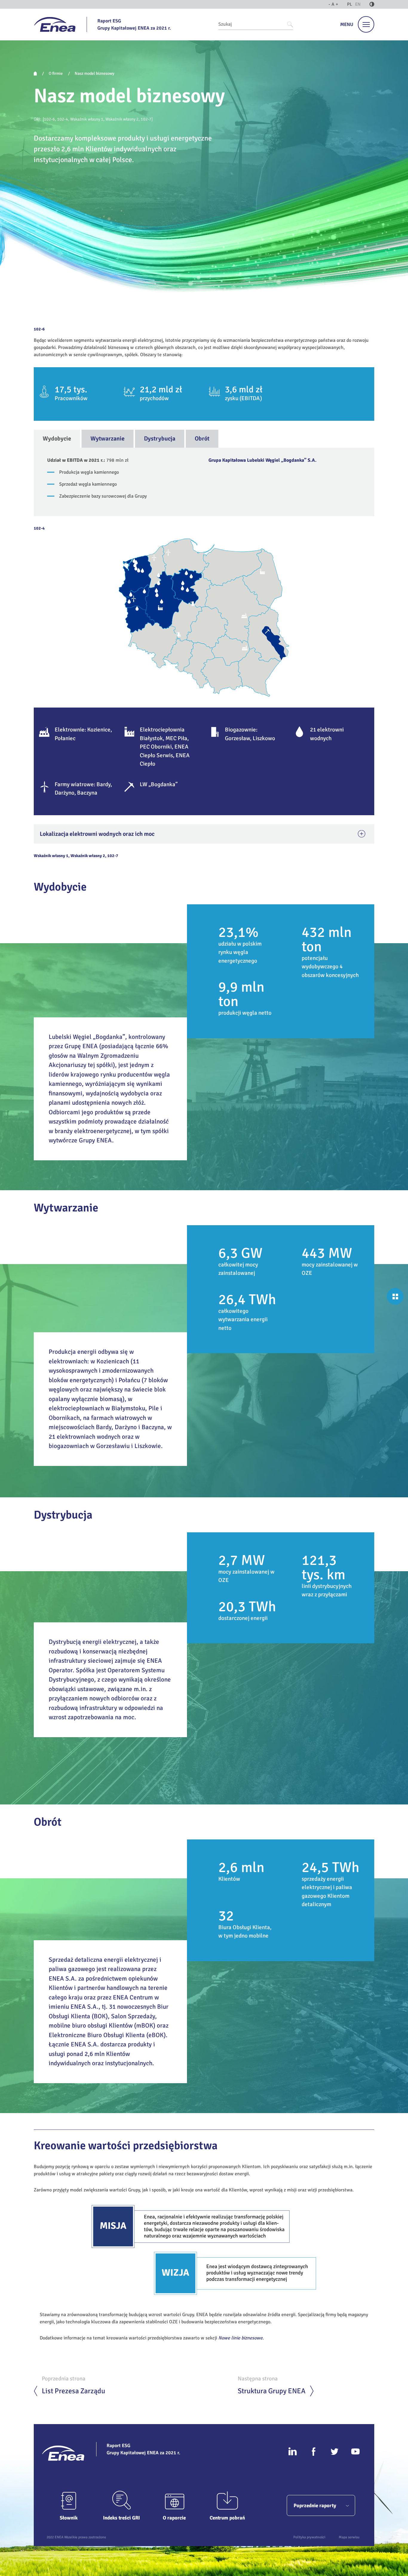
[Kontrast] (372, 4)
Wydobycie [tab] (57, 439)
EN (358, 4)
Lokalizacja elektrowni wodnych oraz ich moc (97, 834)
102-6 (49, 119)
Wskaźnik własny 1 (87, 119)
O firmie (56, 73)
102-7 (146, 119)
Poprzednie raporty (315, 2506)
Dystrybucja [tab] (160, 439)
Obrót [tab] (202, 439)
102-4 (63, 119)
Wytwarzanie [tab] (108, 439)
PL (350, 4)
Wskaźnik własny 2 (122, 119)
